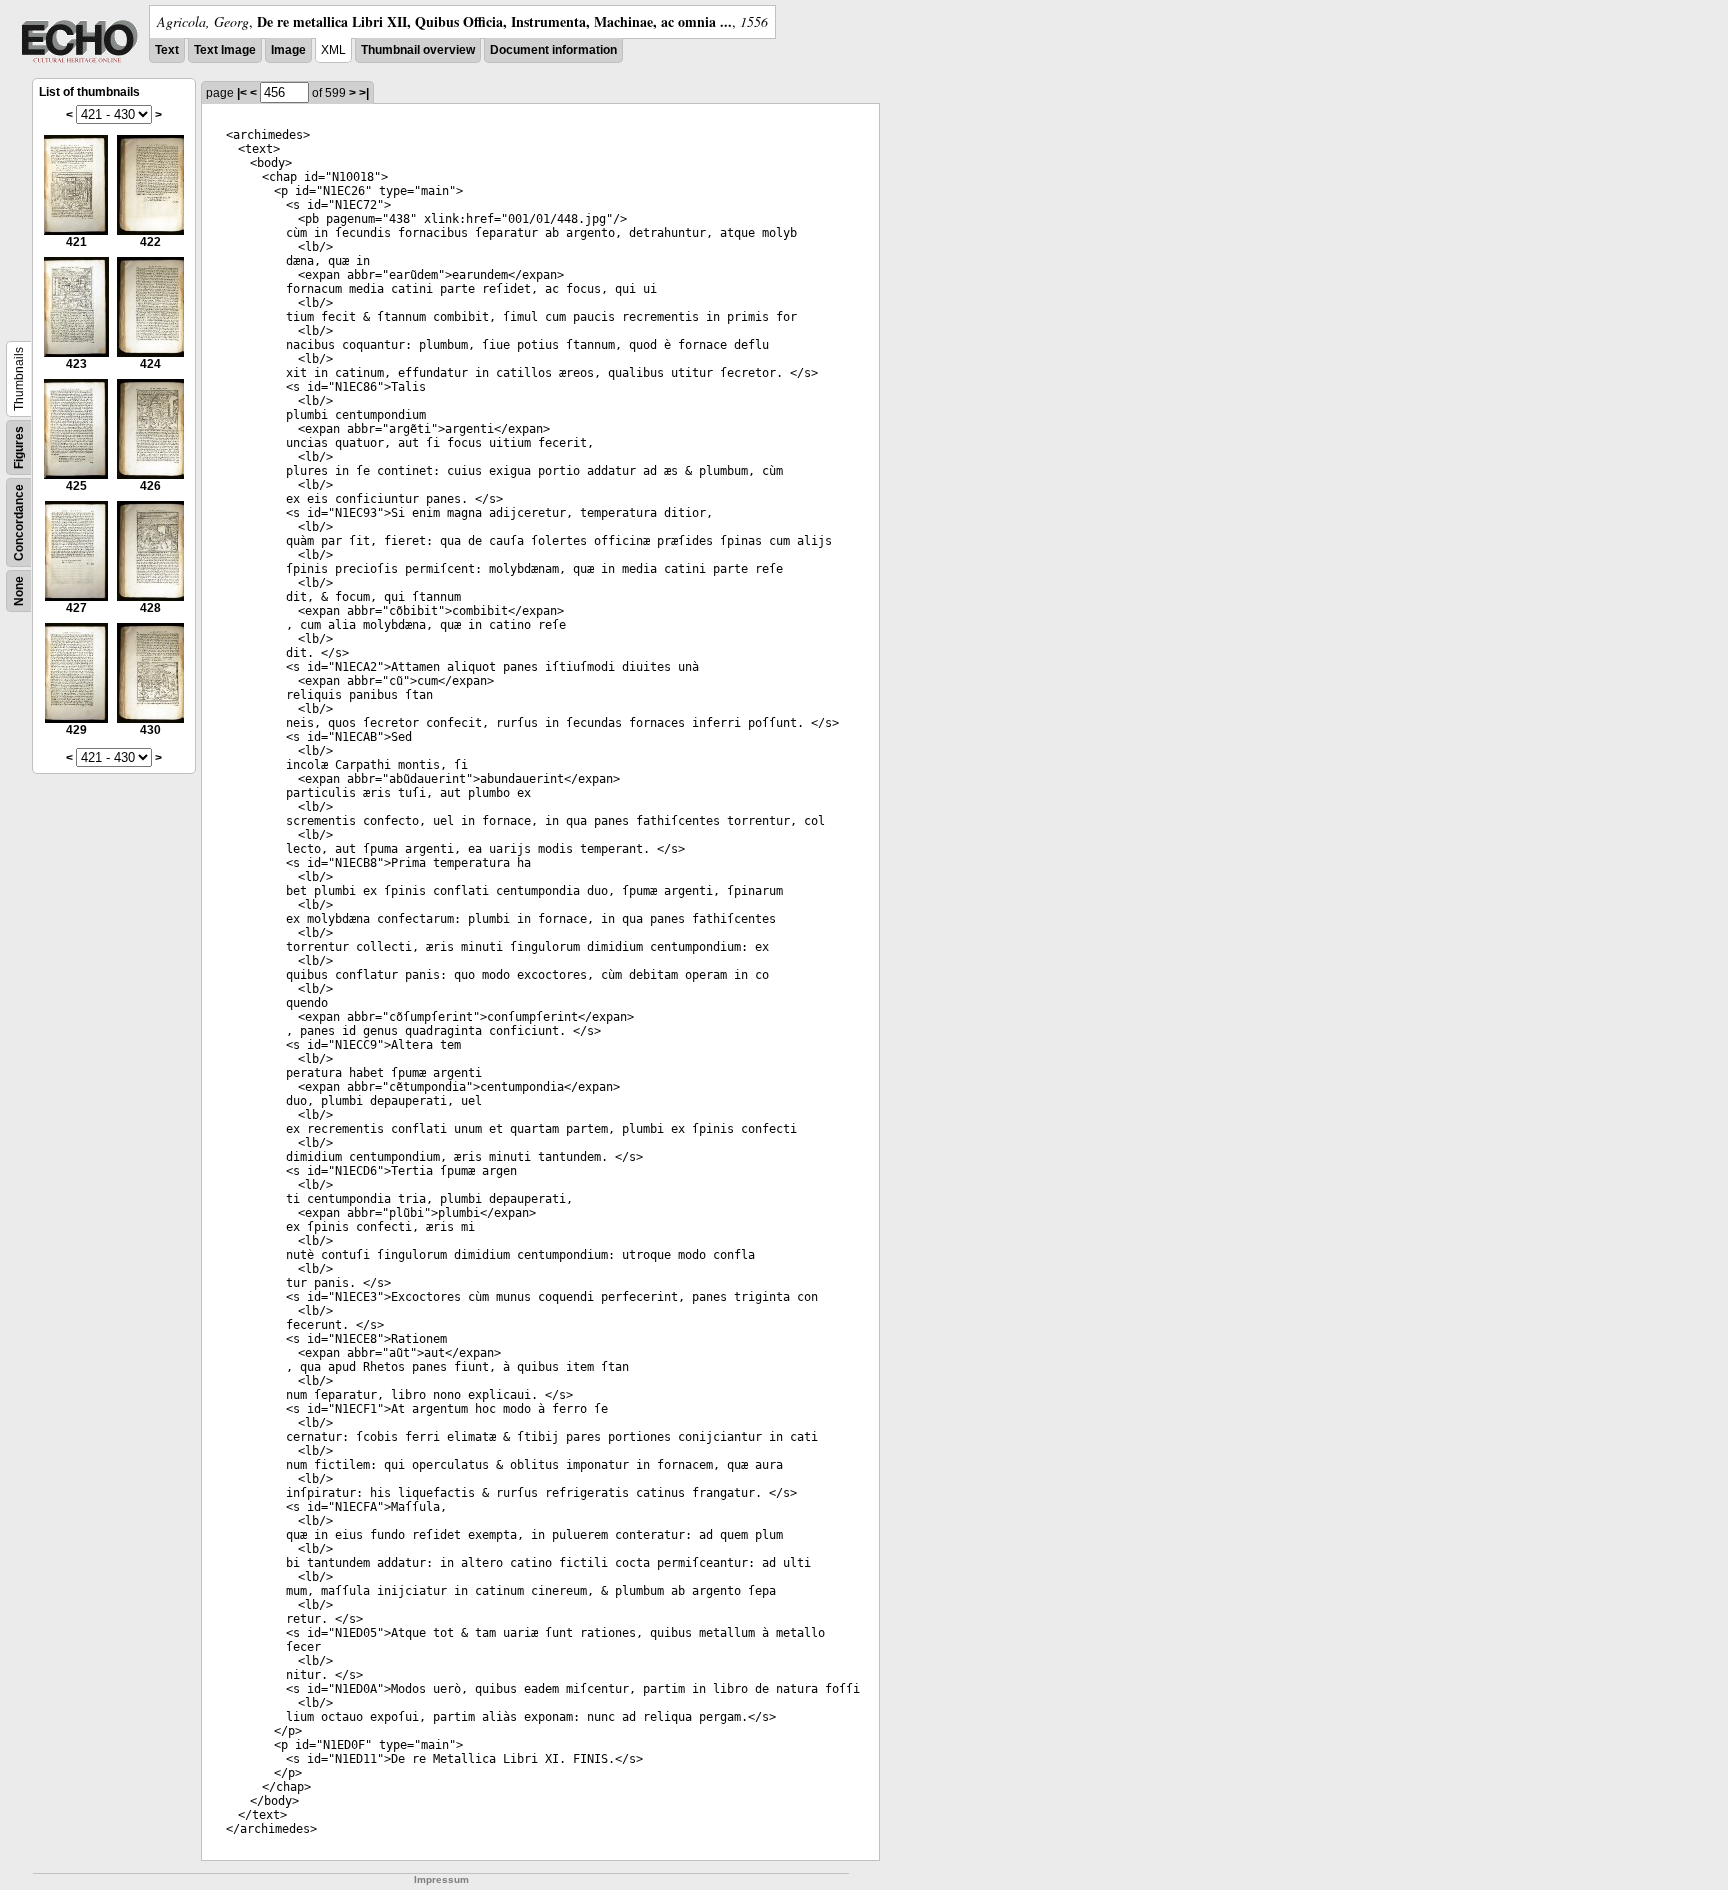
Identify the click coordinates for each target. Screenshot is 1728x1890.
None (19, 591)
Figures (19, 447)
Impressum (441, 1879)
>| (364, 93)
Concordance (19, 522)
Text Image (225, 50)
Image (288, 50)
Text (167, 50)
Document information (553, 50)
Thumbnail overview (418, 50)
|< (242, 93)
